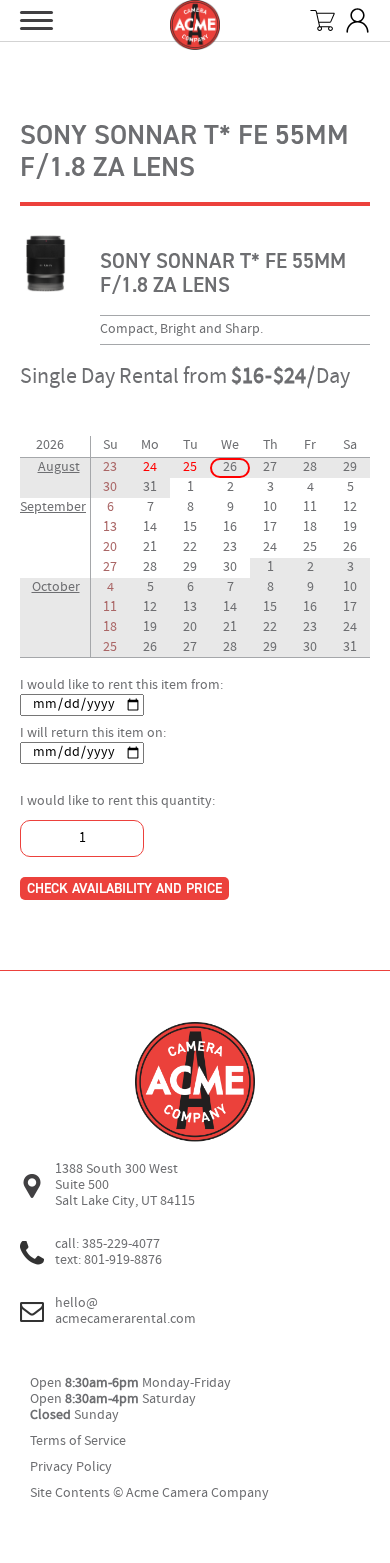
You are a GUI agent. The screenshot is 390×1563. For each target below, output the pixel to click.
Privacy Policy (71, 1467)
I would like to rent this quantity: (117, 801)
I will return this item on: (93, 733)
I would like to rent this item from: (121, 685)
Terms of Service (78, 1441)
